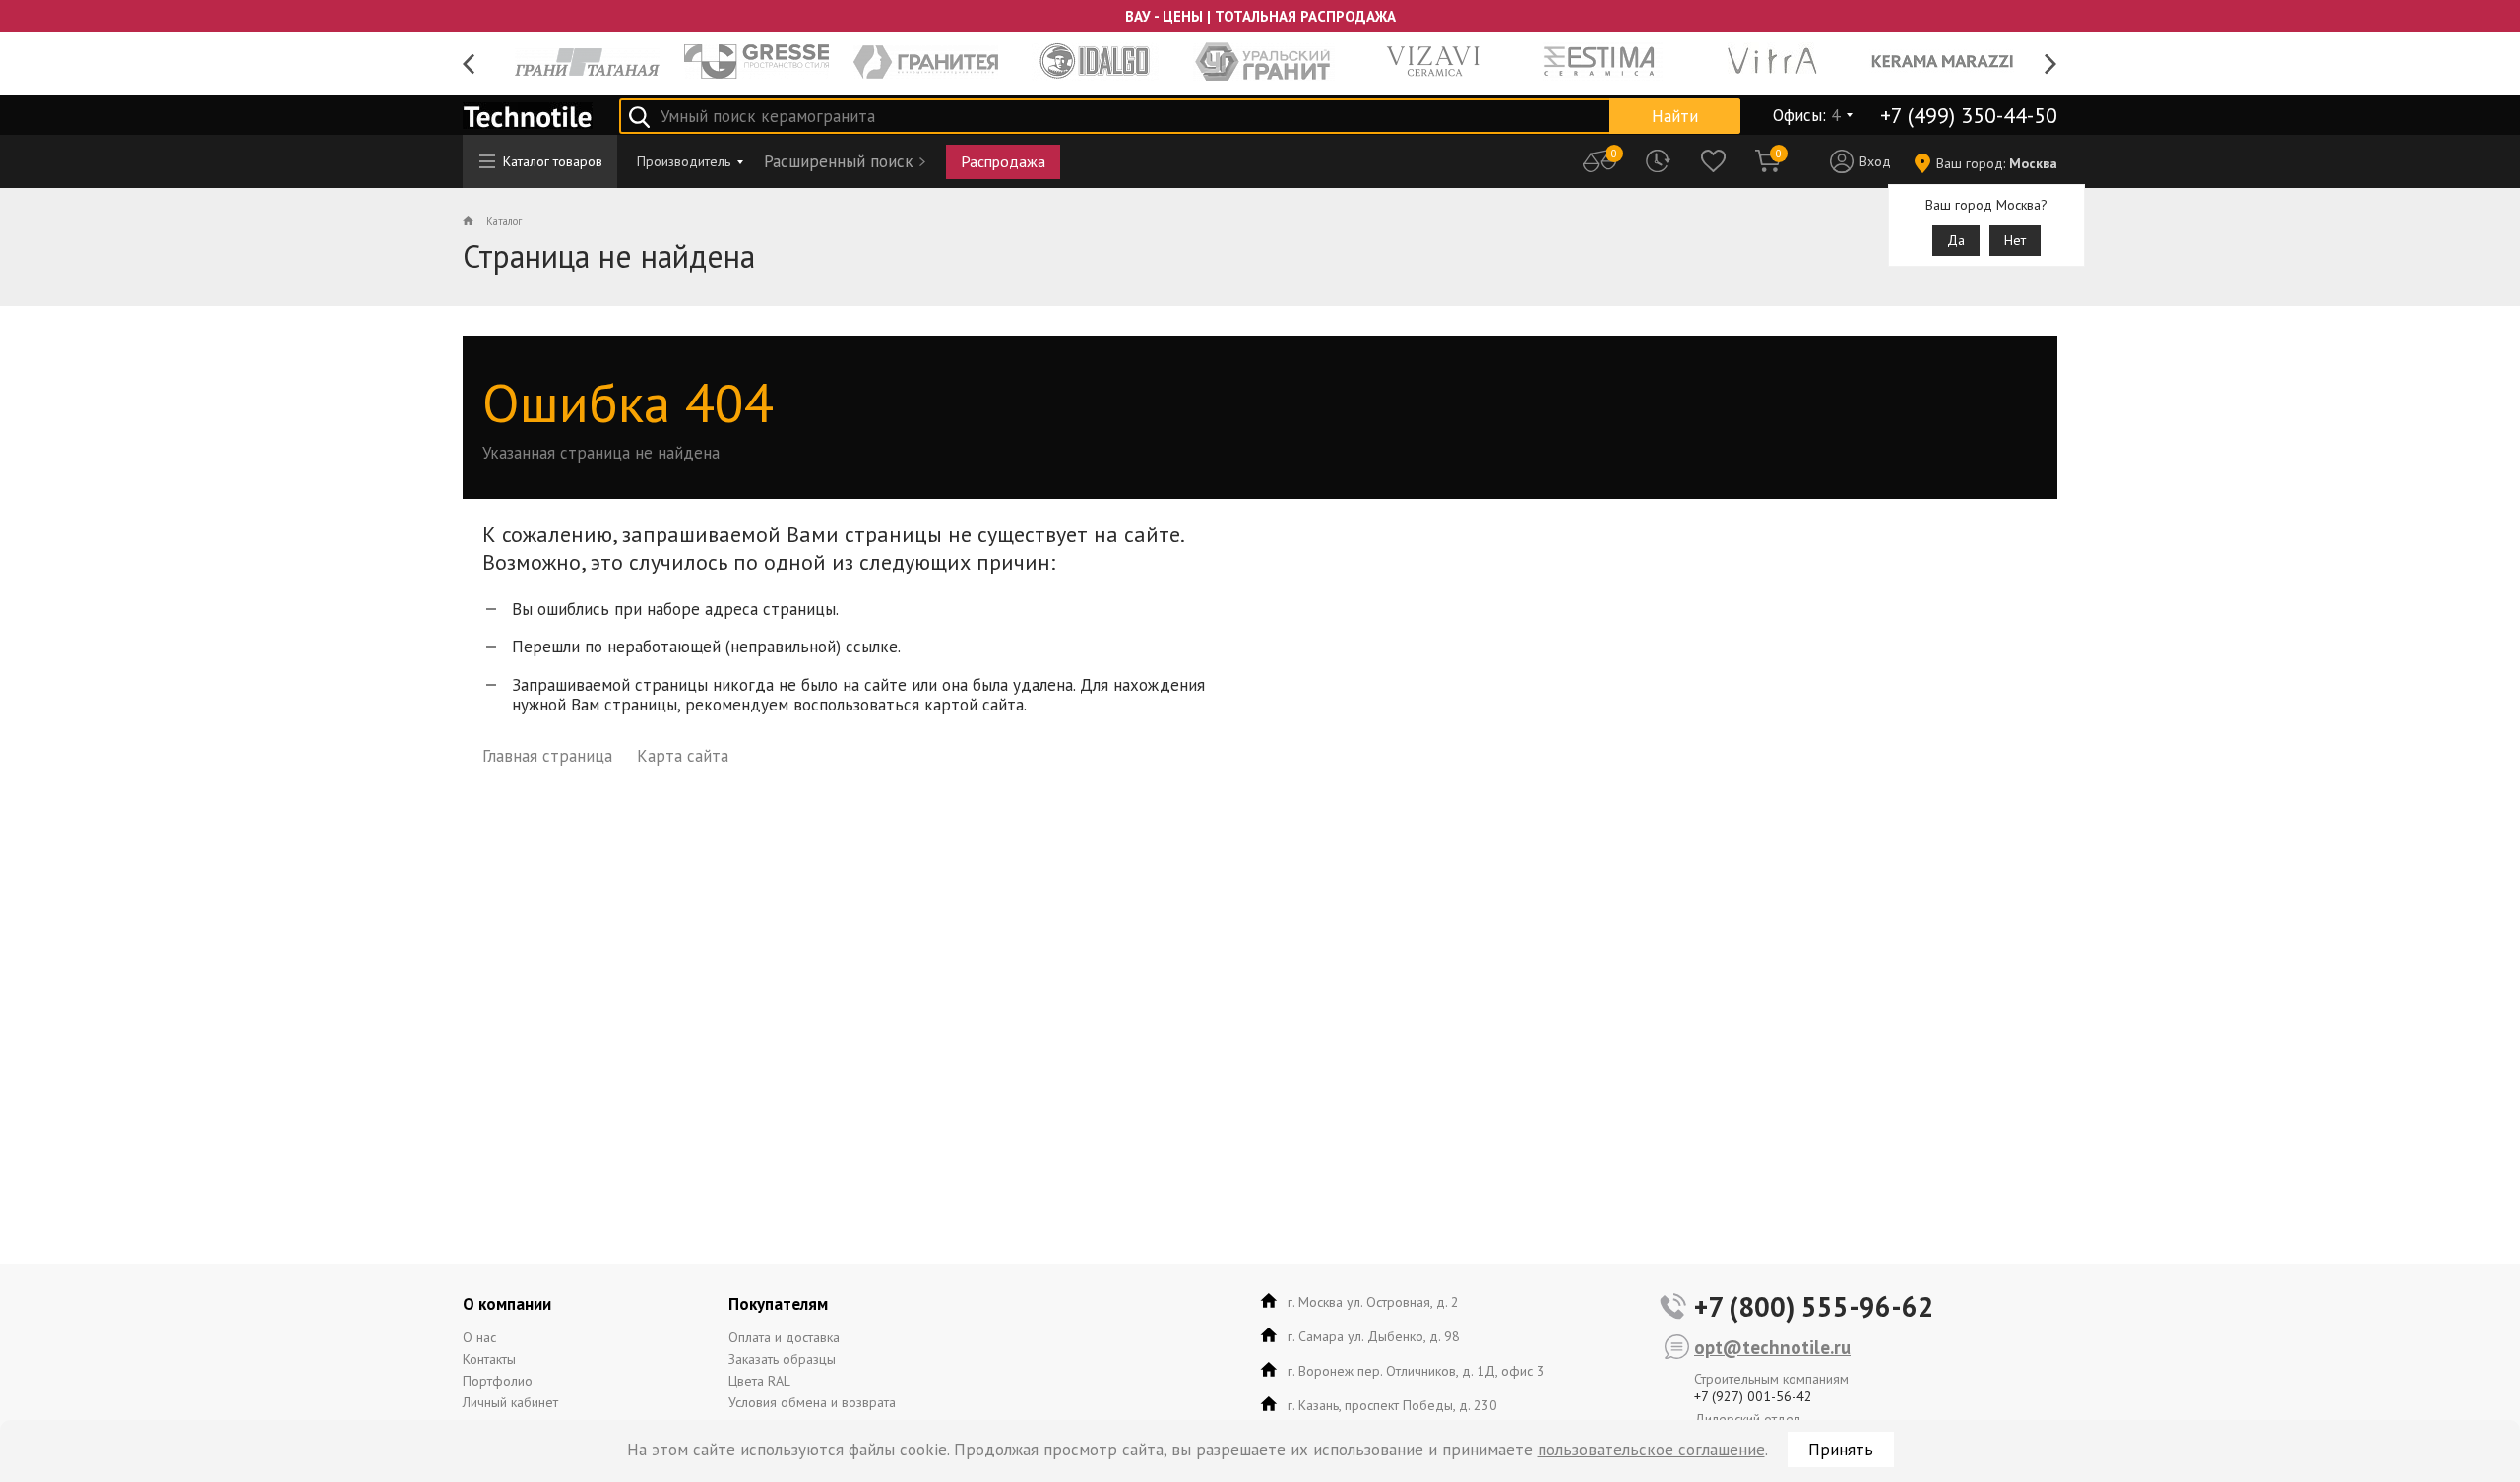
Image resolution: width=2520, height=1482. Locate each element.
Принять (1841, 1450)
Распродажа (1003, 161)
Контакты (489, 1359)
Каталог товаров (553, 161)
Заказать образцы (782, 1359)
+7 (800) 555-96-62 (1814, 1306)
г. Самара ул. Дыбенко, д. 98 (1374, 1336)
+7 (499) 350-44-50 (1969, 115)
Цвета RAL (759, 1381)
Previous (469, 64)
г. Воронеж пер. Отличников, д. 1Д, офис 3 (1416, 1371)
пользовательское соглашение (1651, 1450)
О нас (479, 1337)
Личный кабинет (510, 1402)
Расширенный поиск (839, 161)
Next (2051, 64)
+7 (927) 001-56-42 (1753, 1396)
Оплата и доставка (784, 1337)
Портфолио (498, 1381)
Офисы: (1806, 115)
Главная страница (547, 756)
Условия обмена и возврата (812, 1402)
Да (1956, 240)
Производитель (684, 161)
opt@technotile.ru (1772, 1347)
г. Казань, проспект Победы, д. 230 (1392, 1405)
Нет (2015, 240)
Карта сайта (683, 756)
